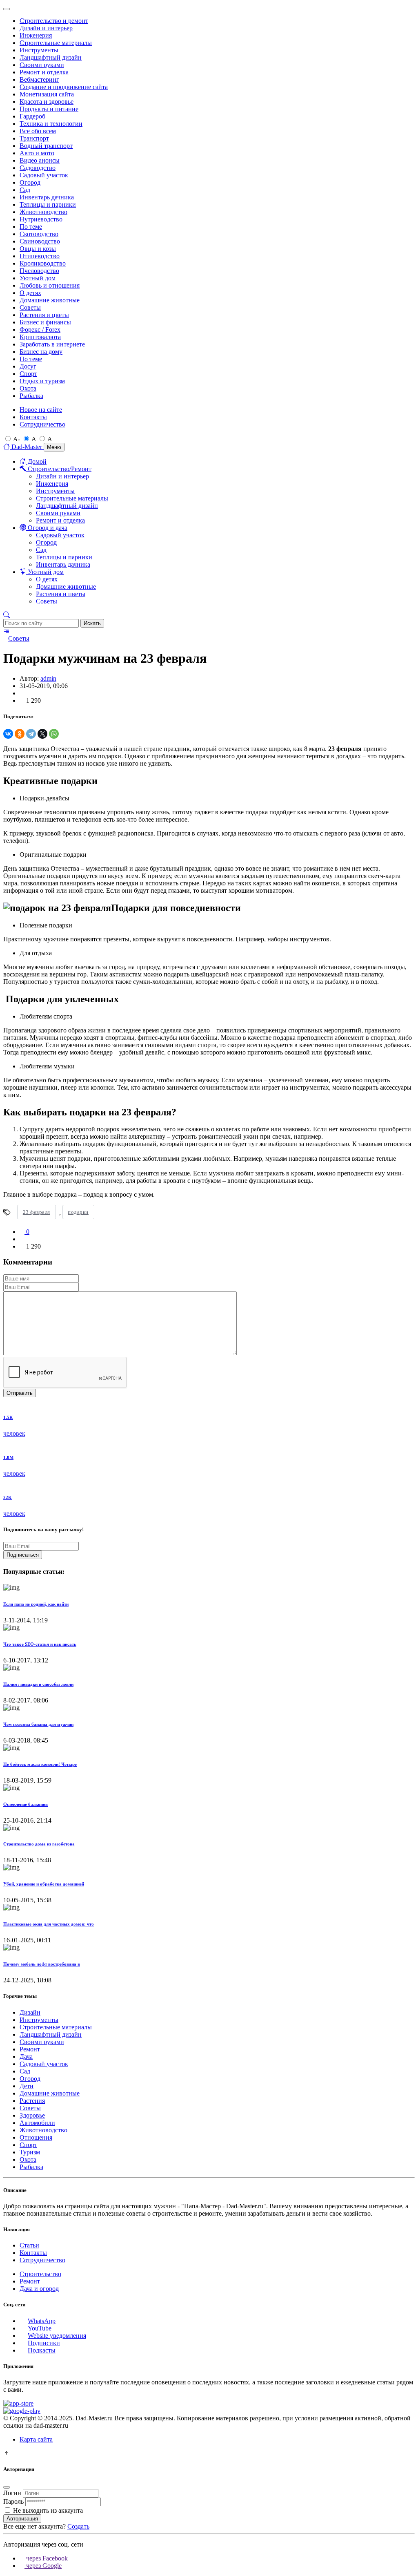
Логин (12, 2493)
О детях (30, 293)
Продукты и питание (49, 109)
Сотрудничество (42, 424)
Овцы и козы (38, 249)
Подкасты (42, 2350)
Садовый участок (44, 175)
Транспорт (34, 138)
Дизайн (30, 2012)
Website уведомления (57, 2336)
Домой (36, 461)
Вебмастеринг (39, 79)
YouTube (40, 2328)
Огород (30, 182)
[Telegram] (31, 734)
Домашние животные (50, 300)
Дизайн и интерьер (46, 28)
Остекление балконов (26, 1804)
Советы (30, 307)
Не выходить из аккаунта (48, 2510)
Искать (92, 623)
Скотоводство (39, 234)
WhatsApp (42, 2321)
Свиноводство (40, 241)
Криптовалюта (40, 337)
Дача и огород (39, 2289)
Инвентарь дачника (47, 197)
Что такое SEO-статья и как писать (40, 1644)
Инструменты (39, 50)
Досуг (28, 366)
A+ (52, 439)
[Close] (7, 9)
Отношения (36, 2137)
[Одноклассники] (20, 734)
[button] (7, 615)
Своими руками (42, 65)
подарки (78, 1212)
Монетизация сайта (47, 94)
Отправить (20, 1393)
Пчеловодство (39, 271)
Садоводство (38, 168)
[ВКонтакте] (8, 734)
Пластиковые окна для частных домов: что (49, 1924)
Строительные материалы (56, 43)
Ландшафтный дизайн (51, 57)
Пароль (13, 2501)
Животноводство (43, 212)
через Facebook (46, 2558)
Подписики (44, 2343)
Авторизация (22, 2519)
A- (17, 439)
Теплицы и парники (48, 204)
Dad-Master (27, 447)
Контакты (33, 417)
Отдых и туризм (42, 381)
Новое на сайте (41, 410)
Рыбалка (31, 396)
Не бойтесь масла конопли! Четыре (40, 1764)
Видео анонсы (40, 160)
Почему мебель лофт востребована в (42, 1964)
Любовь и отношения (50, 285)
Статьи (29, 2245)
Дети (27, 2086)
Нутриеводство (41, 219)
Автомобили (37, 2123)
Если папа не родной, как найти (36, 1604)
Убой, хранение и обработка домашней (44, 1884)
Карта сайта (36, 2439)
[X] (42, 734)
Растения (32, 2101)
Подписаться (23, 1555)
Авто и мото (37, 153)
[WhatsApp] (54, 734)
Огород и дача (47, 528)
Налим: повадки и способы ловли (38, 1684)
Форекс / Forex (40, 330)
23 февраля (37, 1212)
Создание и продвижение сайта (64, 87)
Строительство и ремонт (54, 21)
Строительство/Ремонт (59, 469)
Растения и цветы (44, 315)
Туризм (30, 2152)
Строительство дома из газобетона (39, 1844)
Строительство (40, 2274)
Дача (26, 2057)
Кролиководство (43, 263)
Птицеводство (40, 256)
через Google (43, 2566)
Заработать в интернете (52, 344)
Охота (28, 388)
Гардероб (32, 116)
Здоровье (32, 2115)
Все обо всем (38, 131)
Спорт (28, 374)
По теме (31, 227)
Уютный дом (38, 278)
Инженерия (36, 35)
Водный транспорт (46, 146)
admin (48, 678)
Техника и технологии (51, 124)
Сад (25, 190)
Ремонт (30, 2049)
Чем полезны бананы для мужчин (38, 1724)
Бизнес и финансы (45, 322)
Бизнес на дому (41, 352)
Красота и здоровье (47, 102)
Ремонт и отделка (44, 72)
